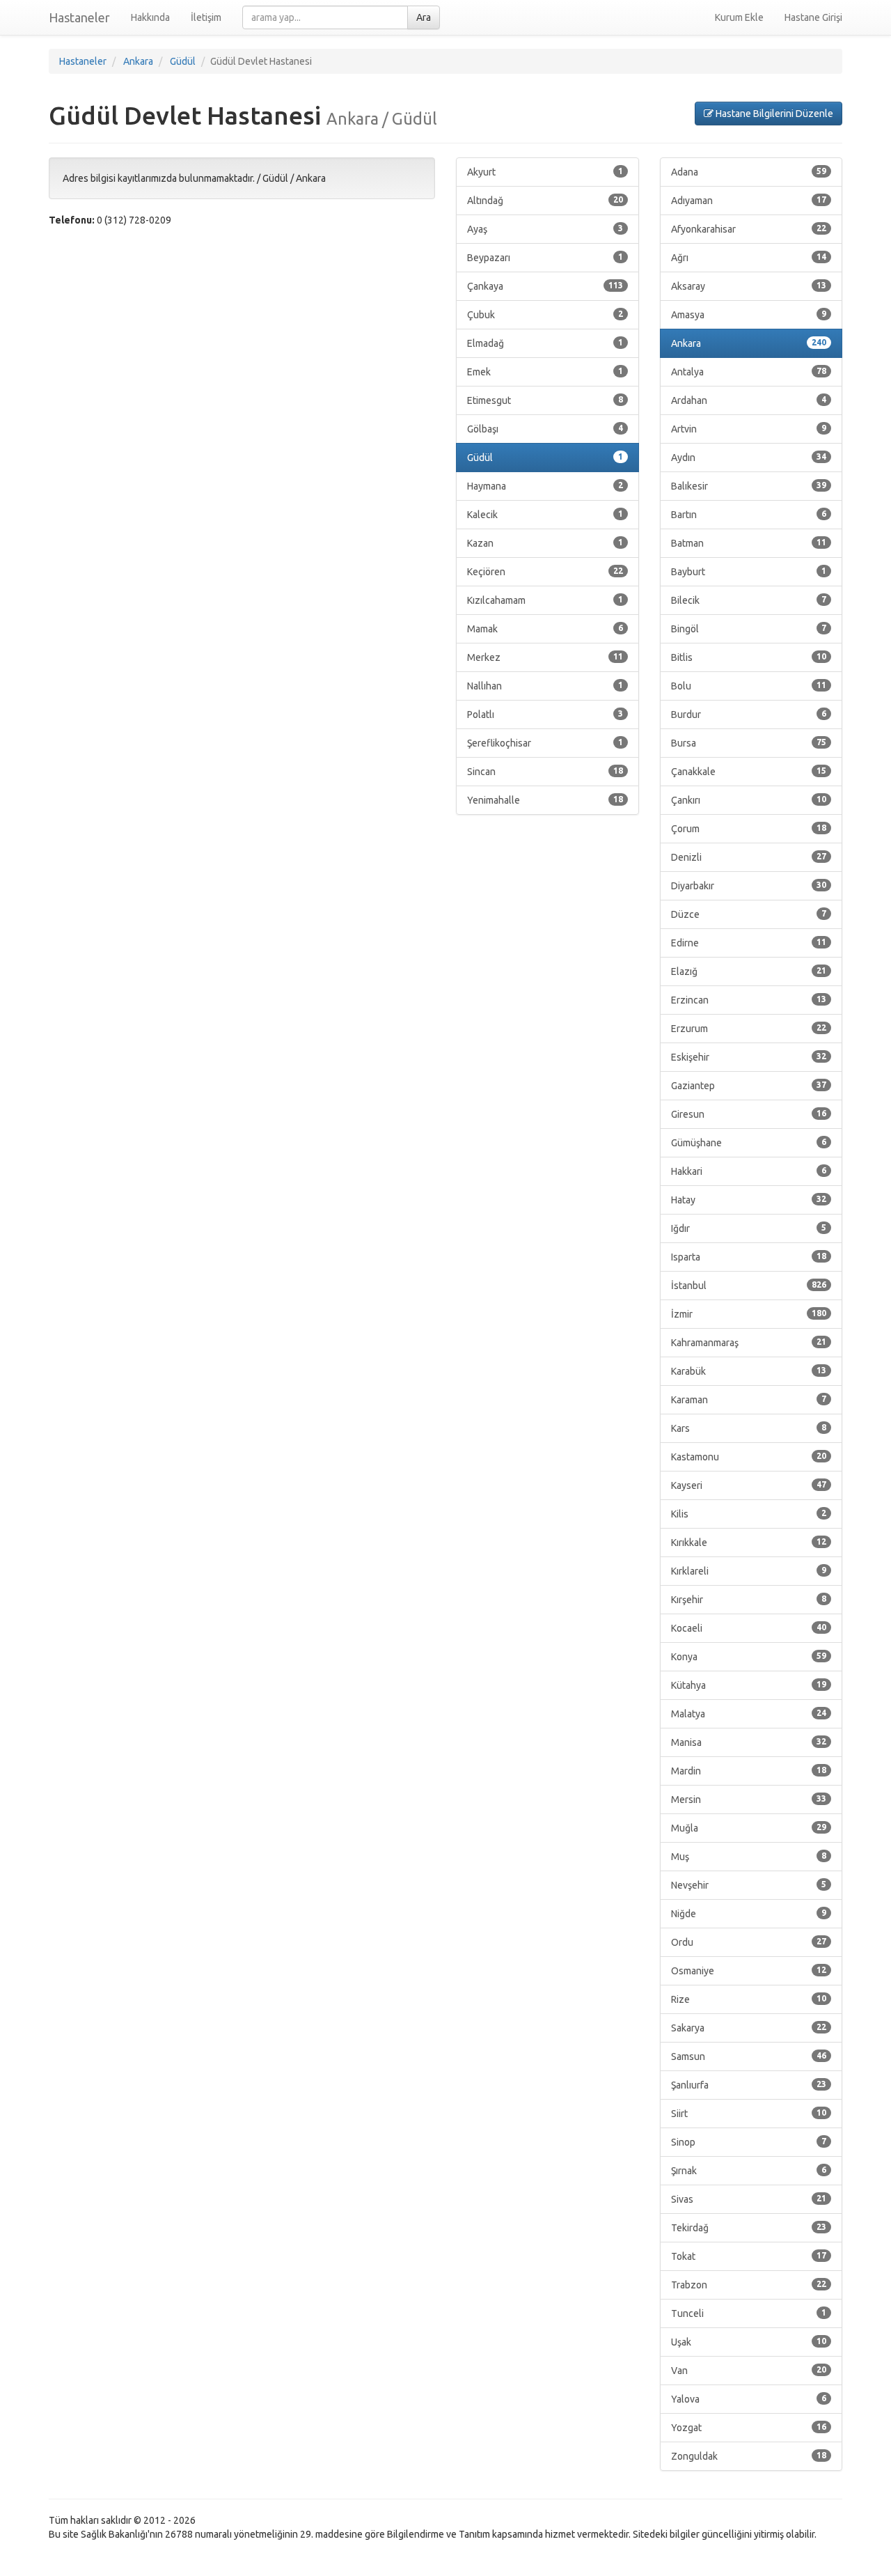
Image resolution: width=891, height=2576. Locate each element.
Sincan (545, 772)
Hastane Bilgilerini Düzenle (773, 114)
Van (749, 2371)
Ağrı (749, 258)
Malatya (749, 1714)
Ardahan (749, 400)
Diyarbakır (749, 886)
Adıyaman (749, 201)
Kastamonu (749, 1457)
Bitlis (749, 657)
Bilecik (749, 600)
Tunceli (749, 2313)
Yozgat (749, 2428)
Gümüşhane (749, 1143)
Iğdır (749, 1228)
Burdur (749, 715)
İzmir (749, 1314)
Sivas (749, 2199)
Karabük (749, 1371)
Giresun (749, 1114)
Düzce (749, 914)
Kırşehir (749, 1600)
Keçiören (545, 572)
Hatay (749, 1200)
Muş (749, 1857)
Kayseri (749, 1485)
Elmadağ (545, 343)
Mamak (545, 629)
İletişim (206, 17)
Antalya (749, 372)
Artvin (749, 429)
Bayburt (749, 572)
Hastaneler (79, 17)
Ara (424, 17)
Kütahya (749, 1685)
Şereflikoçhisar (545, 743)
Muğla (749, 1828)
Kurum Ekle (739, 17)
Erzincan (749, 1000)
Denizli (749, 857)
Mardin (749, 1771)
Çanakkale (749, 772)
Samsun (749, 2056)
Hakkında (150, 17)
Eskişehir (749, 1057)
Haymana (545, 486)
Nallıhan (545, 686)
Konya (749, 1657)
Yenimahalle (545, 800)
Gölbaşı (545, 429)
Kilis (749, 1514)
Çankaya (545, 286)
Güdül (545, 458)
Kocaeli (749, 1628)
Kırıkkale (749, 1543)
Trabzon (749, 2285)
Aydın (749, 458)
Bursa (749, 743)
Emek (545, 372)
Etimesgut (545, 400)
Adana (749, 172)
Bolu (749, 686)
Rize (749, 1999)
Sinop (749, 2142)
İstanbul (749, 1286)
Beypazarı (545, 258)
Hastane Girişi (813, 17)
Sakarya (749, 2028)
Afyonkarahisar (749, 229)
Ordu (749, 1942)
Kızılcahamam (545, 600)
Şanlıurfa (749, 2085)
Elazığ (749, 971)
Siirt (749, 2114)
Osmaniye (749, 1971)
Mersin (749, 1800)
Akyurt (545, 172)
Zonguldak (749, 2456)
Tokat (749, 2256)
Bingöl (749, 629)
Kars (749, 1428)
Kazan (545, 543)
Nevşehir (749, 1885)
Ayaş (545, 229)
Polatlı (545, 715)
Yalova (749, 2399)
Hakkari (749, 1171)
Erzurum (749, 1029)
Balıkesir (749, 486)
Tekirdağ (749, 2228)
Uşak (749, 2342)
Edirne (749, 943)
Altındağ (545, 201)
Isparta (749, 1257)
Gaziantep (749, 1086)
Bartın (749, 515)
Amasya (749, 315)
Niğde (749, 1914)
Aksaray (749, 286)
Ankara (749, 343)
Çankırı (749, 800)
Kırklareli (749, 1571)
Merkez (545, 657)
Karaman (749, 1400)
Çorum (749, 829)
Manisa (749, 1742)
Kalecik (545, 515)
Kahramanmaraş (749, 1343)
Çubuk (545, 315)
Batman (749, 543)
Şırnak (749, 2171)
